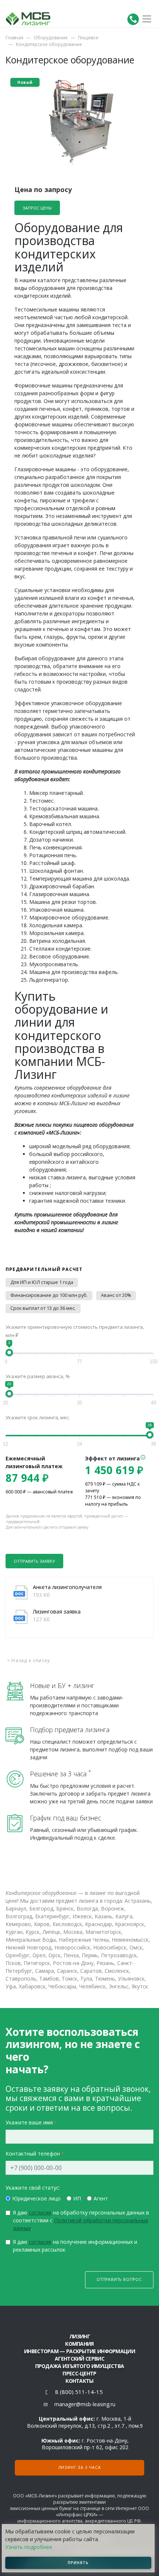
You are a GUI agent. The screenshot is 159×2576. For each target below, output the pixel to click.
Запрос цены (37, 208)
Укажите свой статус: (33, 2188)
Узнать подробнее (29, 2547)
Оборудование (51, 38)
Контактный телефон (33, 2154)
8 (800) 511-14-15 (79, 2392)
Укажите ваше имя (29, 2122)
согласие (40, 2212)
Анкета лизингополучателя (67, 1587)
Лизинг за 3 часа (80, 2467)
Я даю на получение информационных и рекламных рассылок (75, 2246)
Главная (14, 38)
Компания (79, 2344)
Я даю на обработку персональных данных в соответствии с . (81, 2220)
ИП (77, 2198)
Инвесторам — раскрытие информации (79, 2351)
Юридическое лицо (36, 2198)
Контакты (79, 2381)
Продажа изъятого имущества (80, 2366)
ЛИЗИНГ (79, 2336)
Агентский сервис (79, 2359)
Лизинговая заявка (57, 1611)
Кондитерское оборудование (49, 44)
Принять (78, 2563)
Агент (101, 2198)
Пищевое (88, 38)
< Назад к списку (28, 1660)
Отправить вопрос (119, 2279)
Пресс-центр (79, 2373)
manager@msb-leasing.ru (85, 2404)
